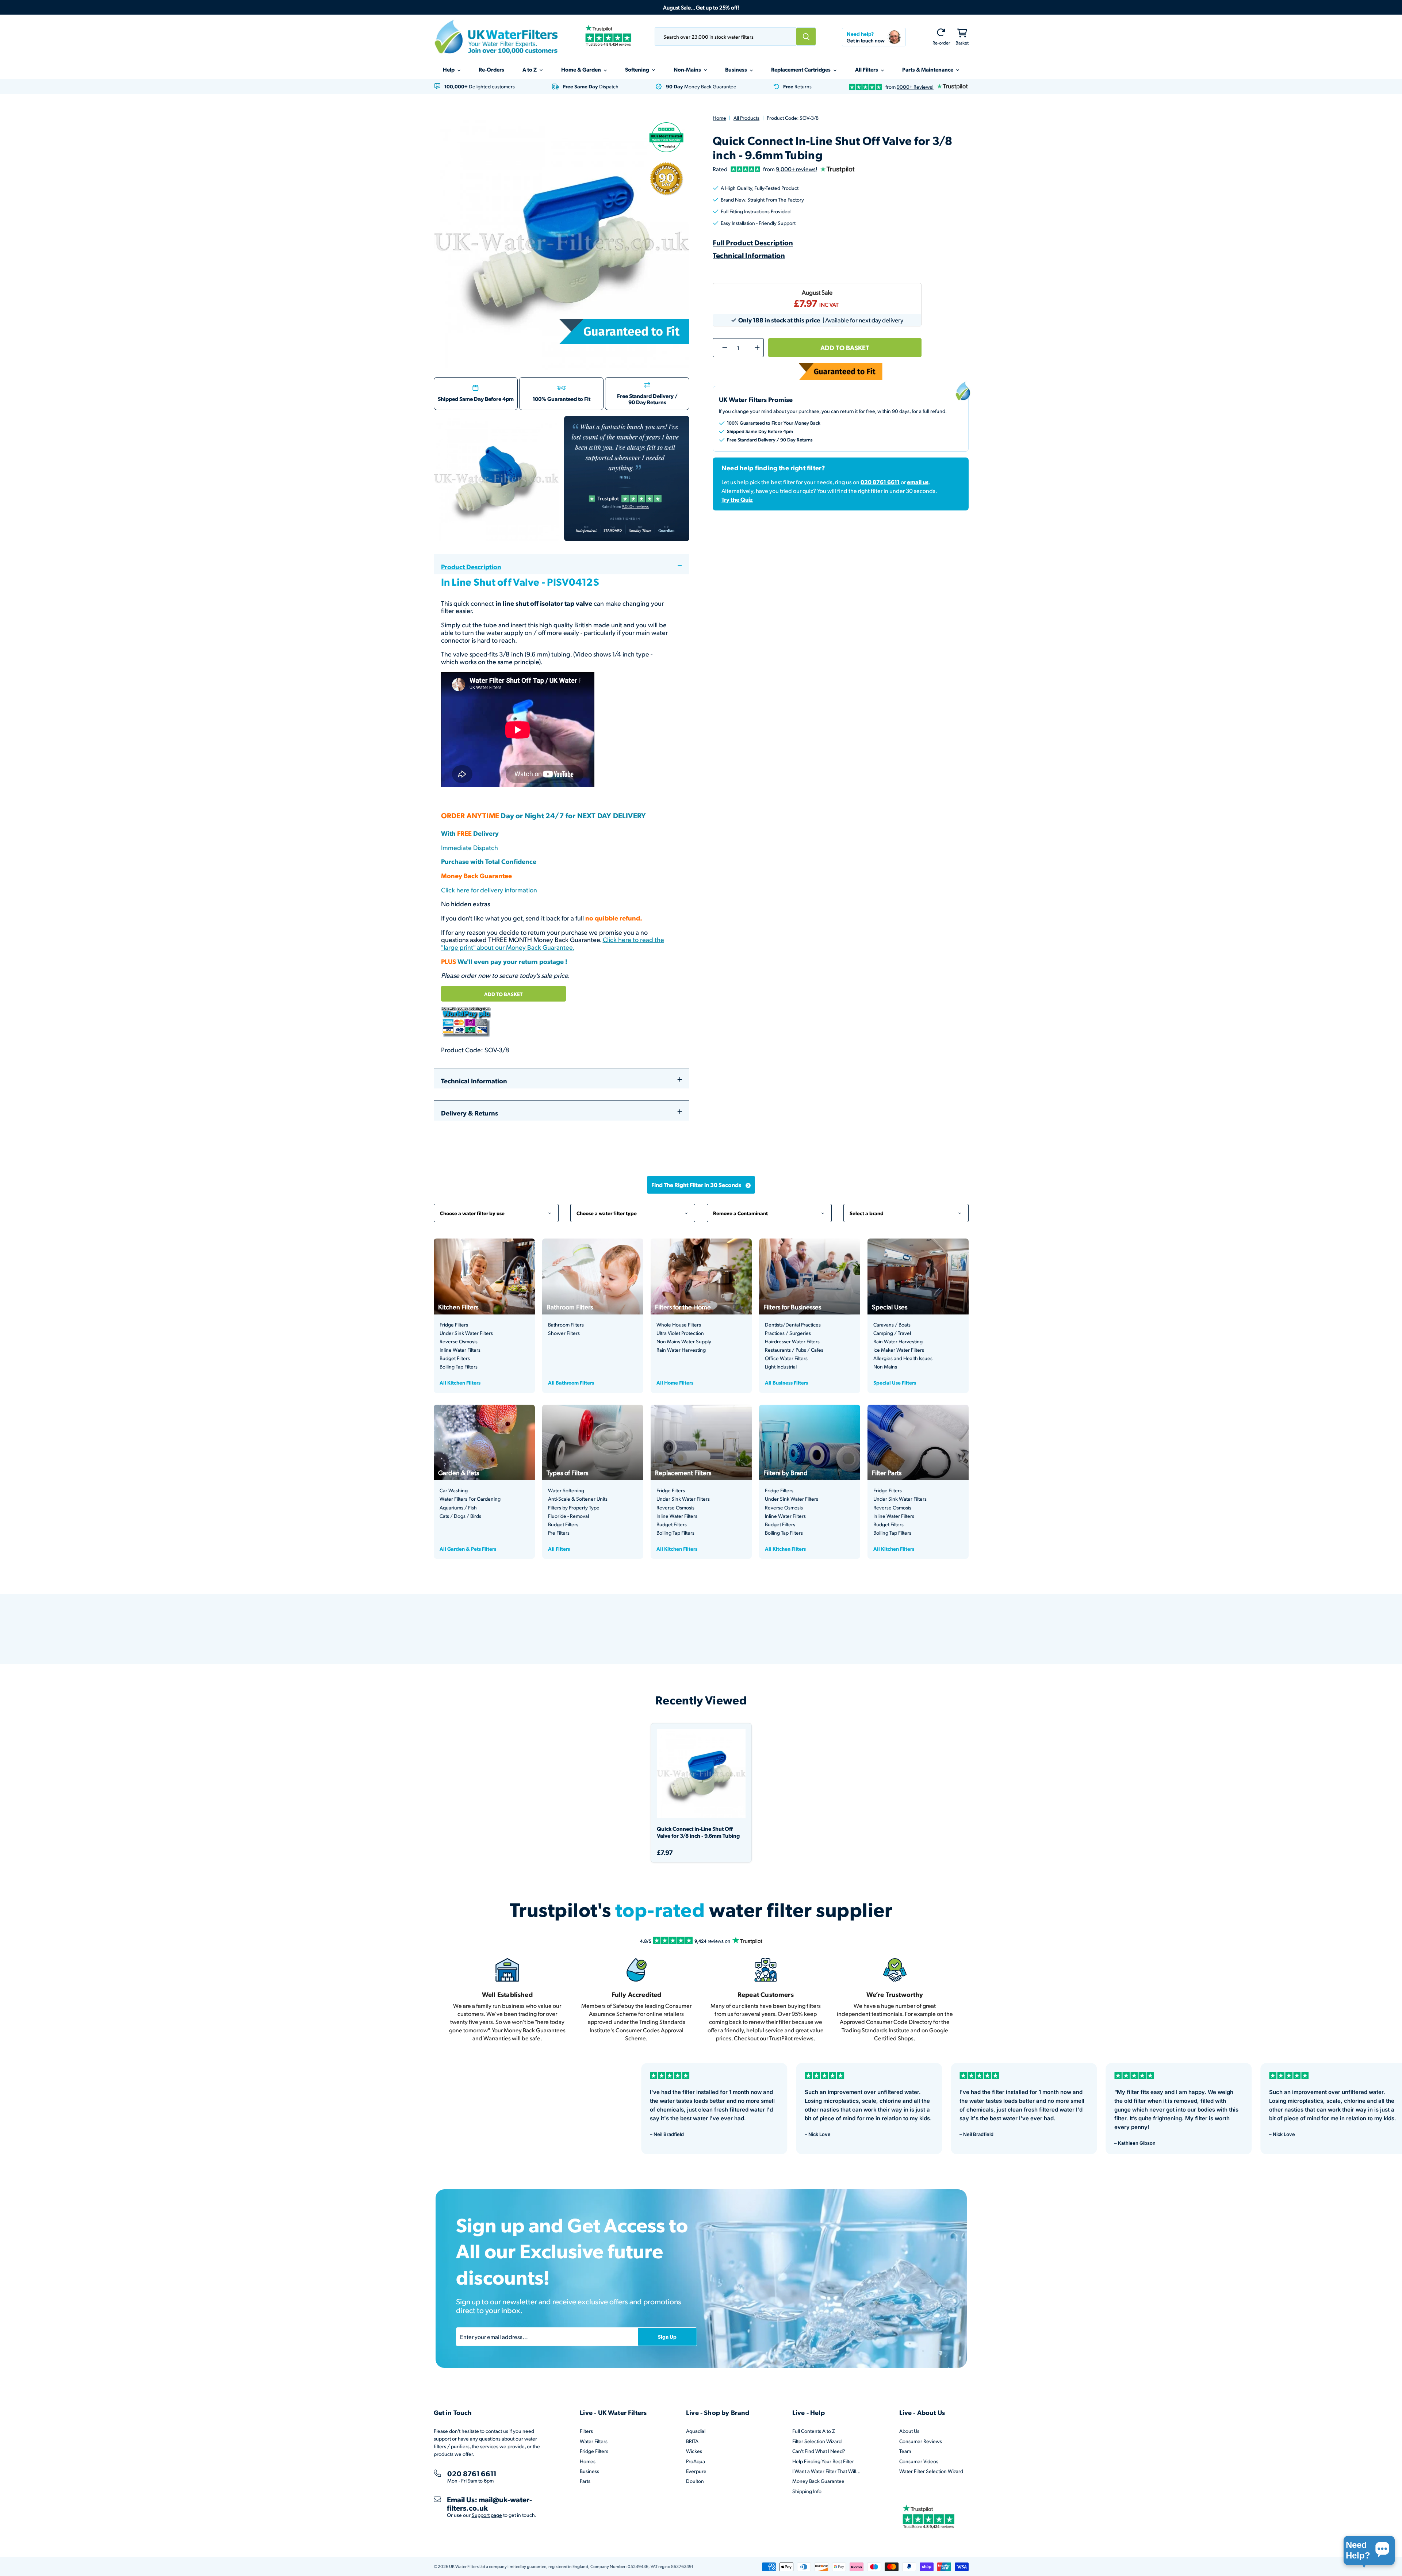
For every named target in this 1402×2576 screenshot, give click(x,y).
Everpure (696, 2471)
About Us (909, 2431)
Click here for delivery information (489, 890)
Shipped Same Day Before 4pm (476, 399)
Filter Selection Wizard (817, 2441)
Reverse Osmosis (459, 1341)
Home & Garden (582, 69)
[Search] (806, 37)
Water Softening (566, 1490)
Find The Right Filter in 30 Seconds (696, 1185)
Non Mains (885, 1367)
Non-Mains (688, 69)
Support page (487, 2515)
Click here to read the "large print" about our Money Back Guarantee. (553, 943)
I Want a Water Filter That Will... (826, 2471)
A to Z (530, 69)
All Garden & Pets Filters (468, 1549)
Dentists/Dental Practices (793, 1325)
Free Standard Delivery (645, 396)
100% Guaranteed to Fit (562, 399)
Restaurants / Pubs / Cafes (794, 1350)
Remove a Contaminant (769, 1209)
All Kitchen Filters (460, 1382)
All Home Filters (675, 1382)
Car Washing (454, 1490)
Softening (638, 69)
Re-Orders (491, 69)
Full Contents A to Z (814, 2431)
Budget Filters (455, 1358)
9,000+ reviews (796, 169)
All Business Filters (786, 1382)
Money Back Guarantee (818, 2481)
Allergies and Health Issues (903, 1358)
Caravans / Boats (892, 1325)
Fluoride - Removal (568, 1516)
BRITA (692, 2441)
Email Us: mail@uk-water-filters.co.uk (489, 2504)
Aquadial (696, 2431)
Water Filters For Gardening (470, 1499)
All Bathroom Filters (571, 1382)
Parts (585, 2481)
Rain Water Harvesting (681, 1350)
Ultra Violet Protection (680, 1333)
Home (719, 118)
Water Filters (594, 2441)
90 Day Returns (647, 402)
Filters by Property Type (574, 1508)
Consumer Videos (919, 2461)
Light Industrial (781, 1367)
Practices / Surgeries (788, 1333)
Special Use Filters (895, 1382)
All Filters (867, 69)
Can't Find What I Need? (819, 2451)
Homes (588, 2461)
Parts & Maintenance (928, 69)
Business (737, 69)
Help (449, 69)
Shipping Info (807, 2491)
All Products (746, 118)
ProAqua (696, 2461)
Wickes (694, 2451)
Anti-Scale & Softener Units (578, 1499)
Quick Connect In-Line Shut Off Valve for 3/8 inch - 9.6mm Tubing (698, 1832)
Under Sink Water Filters (466, 1333)
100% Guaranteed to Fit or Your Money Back (774, 423)
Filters (586, 2431)
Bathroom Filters (566, 1325)
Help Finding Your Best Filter (823, 2461)
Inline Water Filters (460, 1350)
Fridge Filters (454, 1325)
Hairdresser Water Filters (792, 1341)
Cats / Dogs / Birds (460, 1516)
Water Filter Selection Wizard (931, 2471)
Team (905, 2451)
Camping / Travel (892, 1333)
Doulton (695, 2481)
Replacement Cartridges (801, 69)
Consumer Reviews (921, 2441)
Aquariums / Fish (458, 1508)
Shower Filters (564, 1333)
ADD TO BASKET (503, 994)
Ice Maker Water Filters (899, 1350)
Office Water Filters (786, 1358)
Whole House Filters (679, 1325)
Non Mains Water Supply (684, 1341)
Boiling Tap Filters (459, 1367)
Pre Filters (559, 1533)
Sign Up (667, 2336)
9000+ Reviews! (915, 87)
